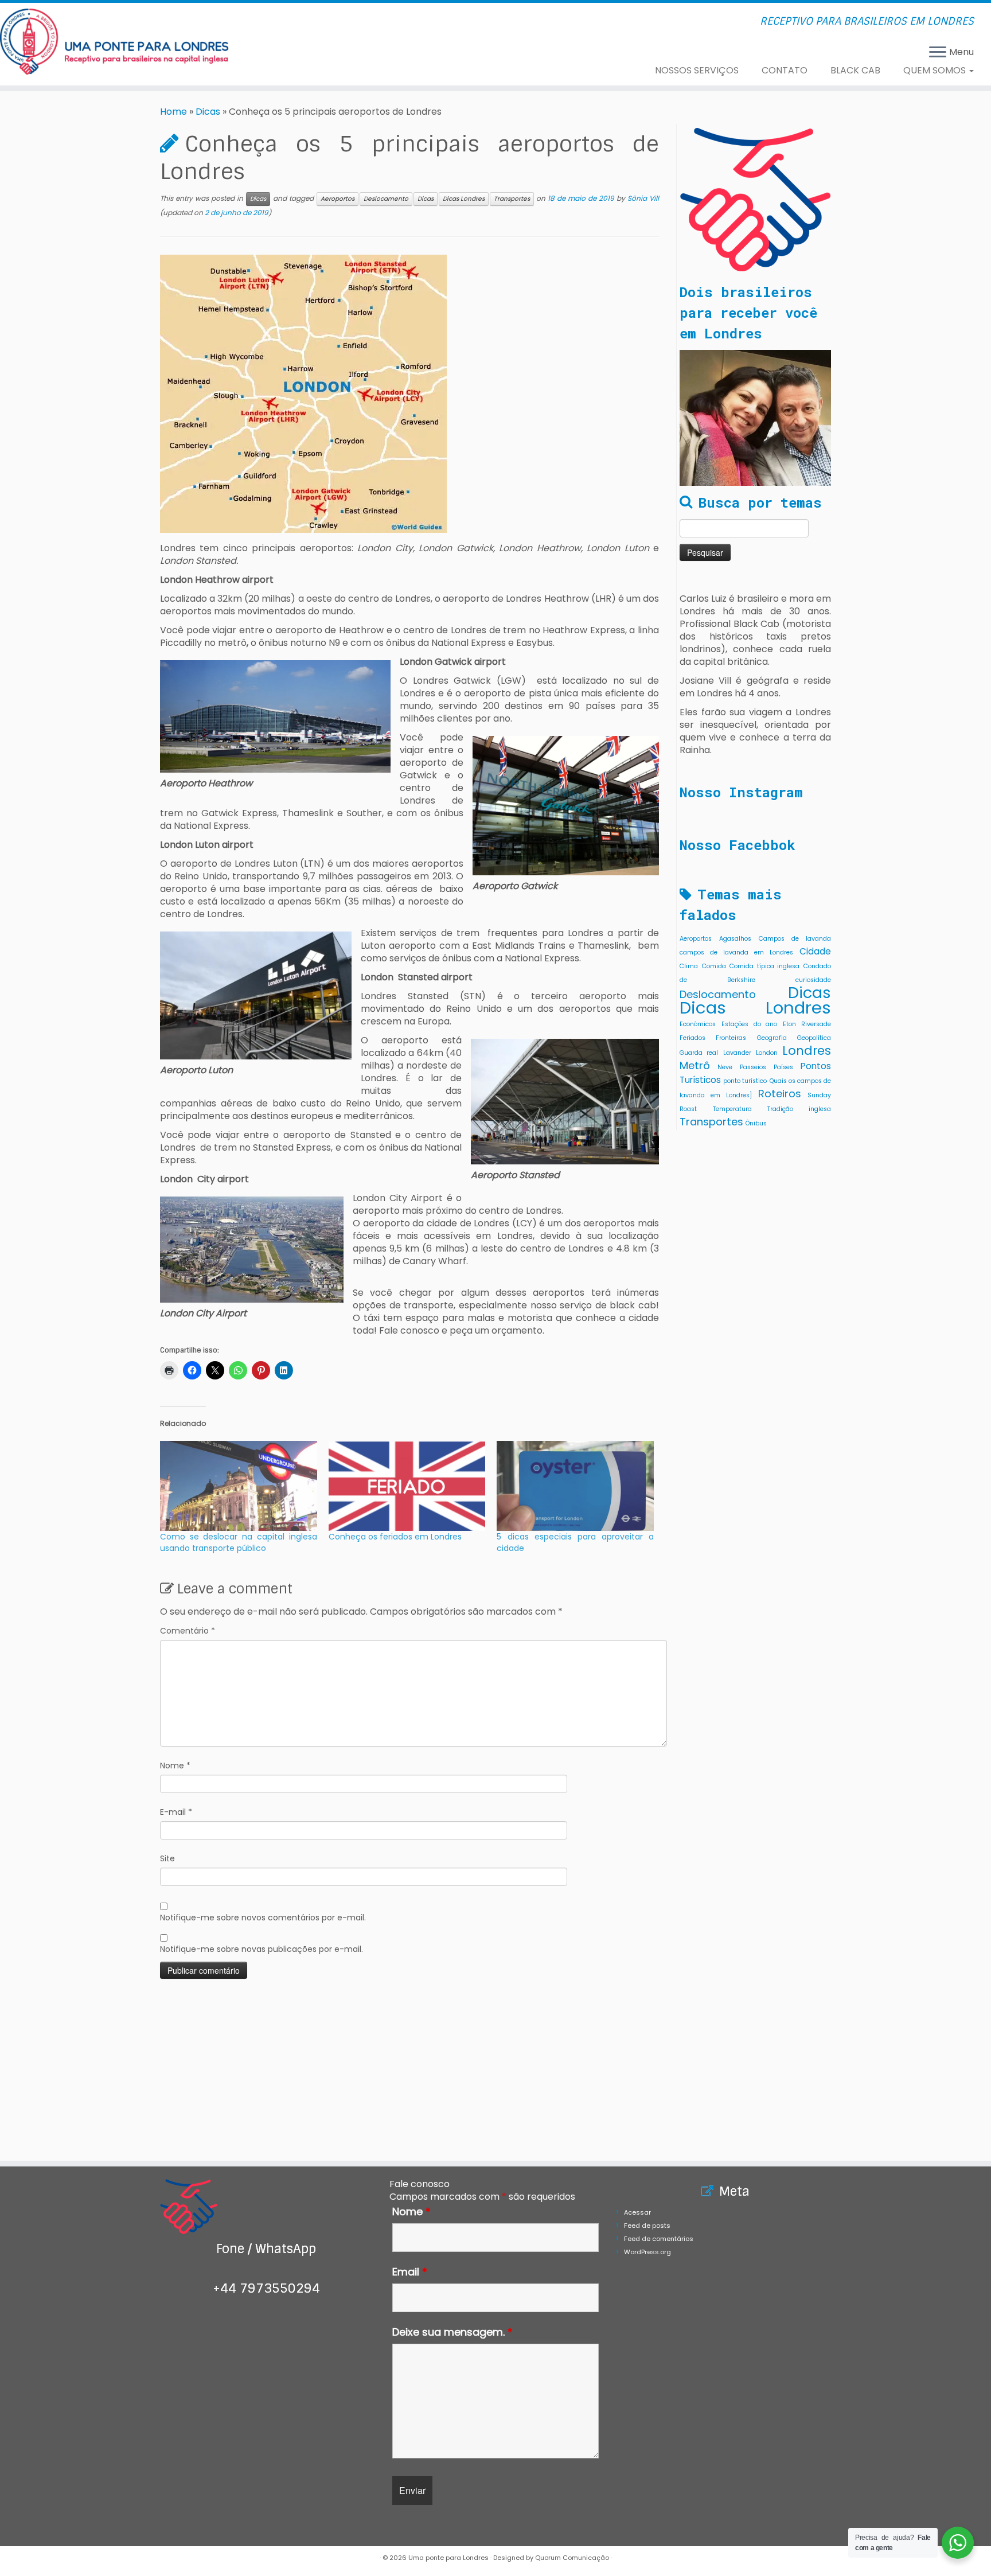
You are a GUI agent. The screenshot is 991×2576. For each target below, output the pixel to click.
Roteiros (780, 1094)
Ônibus (756, 1123)
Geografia (772, 1038)
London (767, 1053)
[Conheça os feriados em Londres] (407, 1486)
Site (167, 1858)
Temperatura (732, 1109)
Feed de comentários (659, 2239)
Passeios (753, 1067)
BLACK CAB (855, 70)
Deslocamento (386, 199)
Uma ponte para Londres (448, 2558)
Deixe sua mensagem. (452, 2332)
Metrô (695, 1065)
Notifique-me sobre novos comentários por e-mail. (263, 1918)
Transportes (512, 199)
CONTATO (785, 70)
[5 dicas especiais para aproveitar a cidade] (575, 1486)
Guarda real (699, 1053)
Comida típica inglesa (764, 966)
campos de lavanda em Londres (736, 952)
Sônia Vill (643, 198)
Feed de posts (647, 2226)
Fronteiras (731, 1038)
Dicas (208, 112)
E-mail (176, 1812)
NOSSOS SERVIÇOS (697, 70)
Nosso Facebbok (738, 845)
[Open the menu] (938, 53)
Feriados (692, 1038)
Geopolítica (814, 1038)
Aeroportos (338, 199)
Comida (714, 966)
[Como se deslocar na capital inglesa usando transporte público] (239, 1486)
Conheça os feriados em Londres (395, 1537)
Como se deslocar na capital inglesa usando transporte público (239, 1542)
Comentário (188, 1631)
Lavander (737, 1053)
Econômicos (698, 1024)
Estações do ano (750, 1024)
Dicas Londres (464, 199)
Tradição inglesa (799, 1109)
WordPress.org (647, 2252)
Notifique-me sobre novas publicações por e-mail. (262, 1949)
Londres (807, 1051)
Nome (175, 1766)
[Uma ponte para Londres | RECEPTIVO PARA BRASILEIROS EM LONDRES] (114, 42)
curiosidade (813, 980)
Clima (689, 966)
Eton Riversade (807, 1024)
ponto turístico (745, 1081)
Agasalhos (735, 939)
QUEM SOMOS (936, 70)
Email (410, 2272)
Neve (725, 1067)
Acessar (637, 2212)
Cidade (815, 951)
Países (783, 1067)
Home (173, 112)
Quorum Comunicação (572, 2558)
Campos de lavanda (795, 939)
